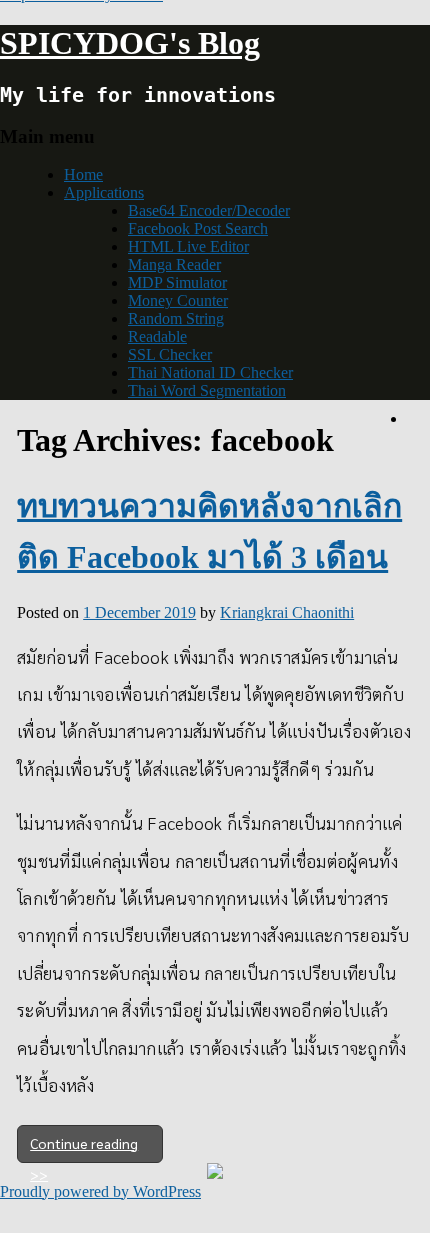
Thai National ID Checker (210, 372)
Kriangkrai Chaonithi (287, 612)
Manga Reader (174, 264)
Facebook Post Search (198, 228)
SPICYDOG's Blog (130, 43)
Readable (157, 336)
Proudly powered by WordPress (100, 1191)
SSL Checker (170, 354)
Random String (176, 318)
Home (83, 174)
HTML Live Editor (188, 246)
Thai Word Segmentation (207, 390)
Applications (104, 192)
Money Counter (178, 300)
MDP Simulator (177, 282)
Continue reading (84, 1143)
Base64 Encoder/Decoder (209, 210)
